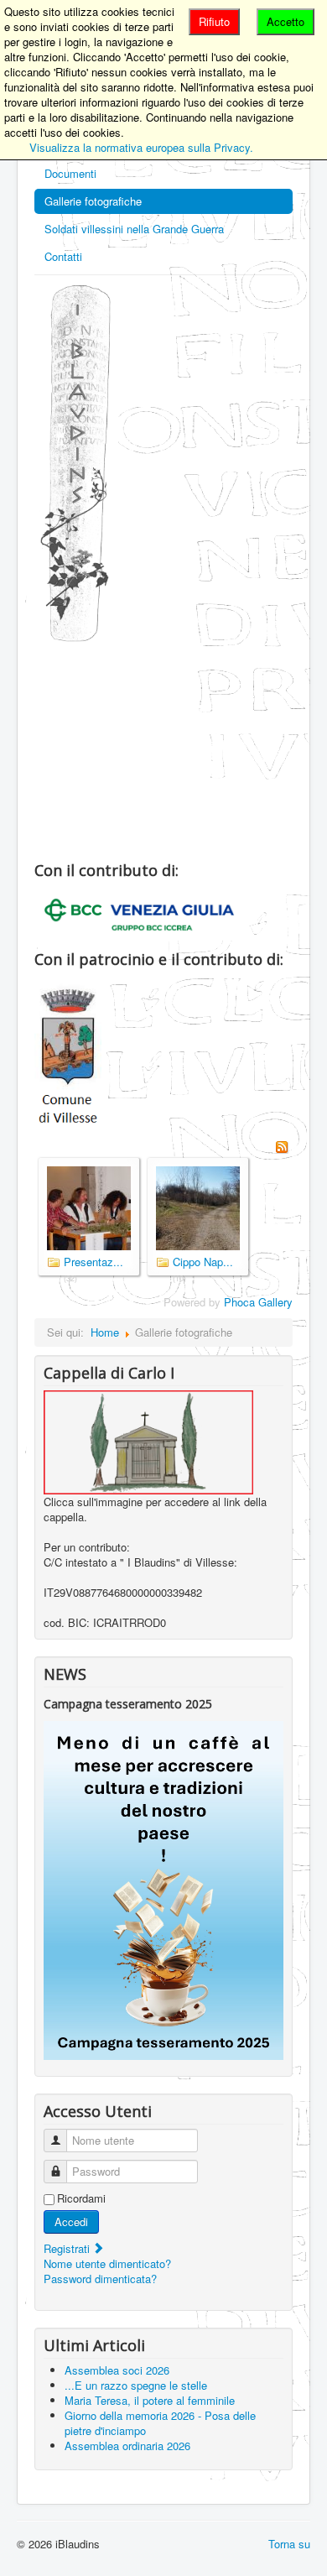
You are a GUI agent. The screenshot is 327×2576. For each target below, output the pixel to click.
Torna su (289, 2544)
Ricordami (81, 2198)
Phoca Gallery (258, 1302)
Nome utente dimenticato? (107, 2263)
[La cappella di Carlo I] (148, 1440)
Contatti (63, 256)
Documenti (70, 173)
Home (105, 1332)
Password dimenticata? (100, 2279)
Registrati (68, 2248)
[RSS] (282, 1145)
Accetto (285, 21)
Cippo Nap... (203, 1262)
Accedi (71, 2221)
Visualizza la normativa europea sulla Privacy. (141, 147)
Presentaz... (93, 1262)
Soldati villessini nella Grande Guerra (134, 229)
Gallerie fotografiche (93, 201)
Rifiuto (214, 21)
